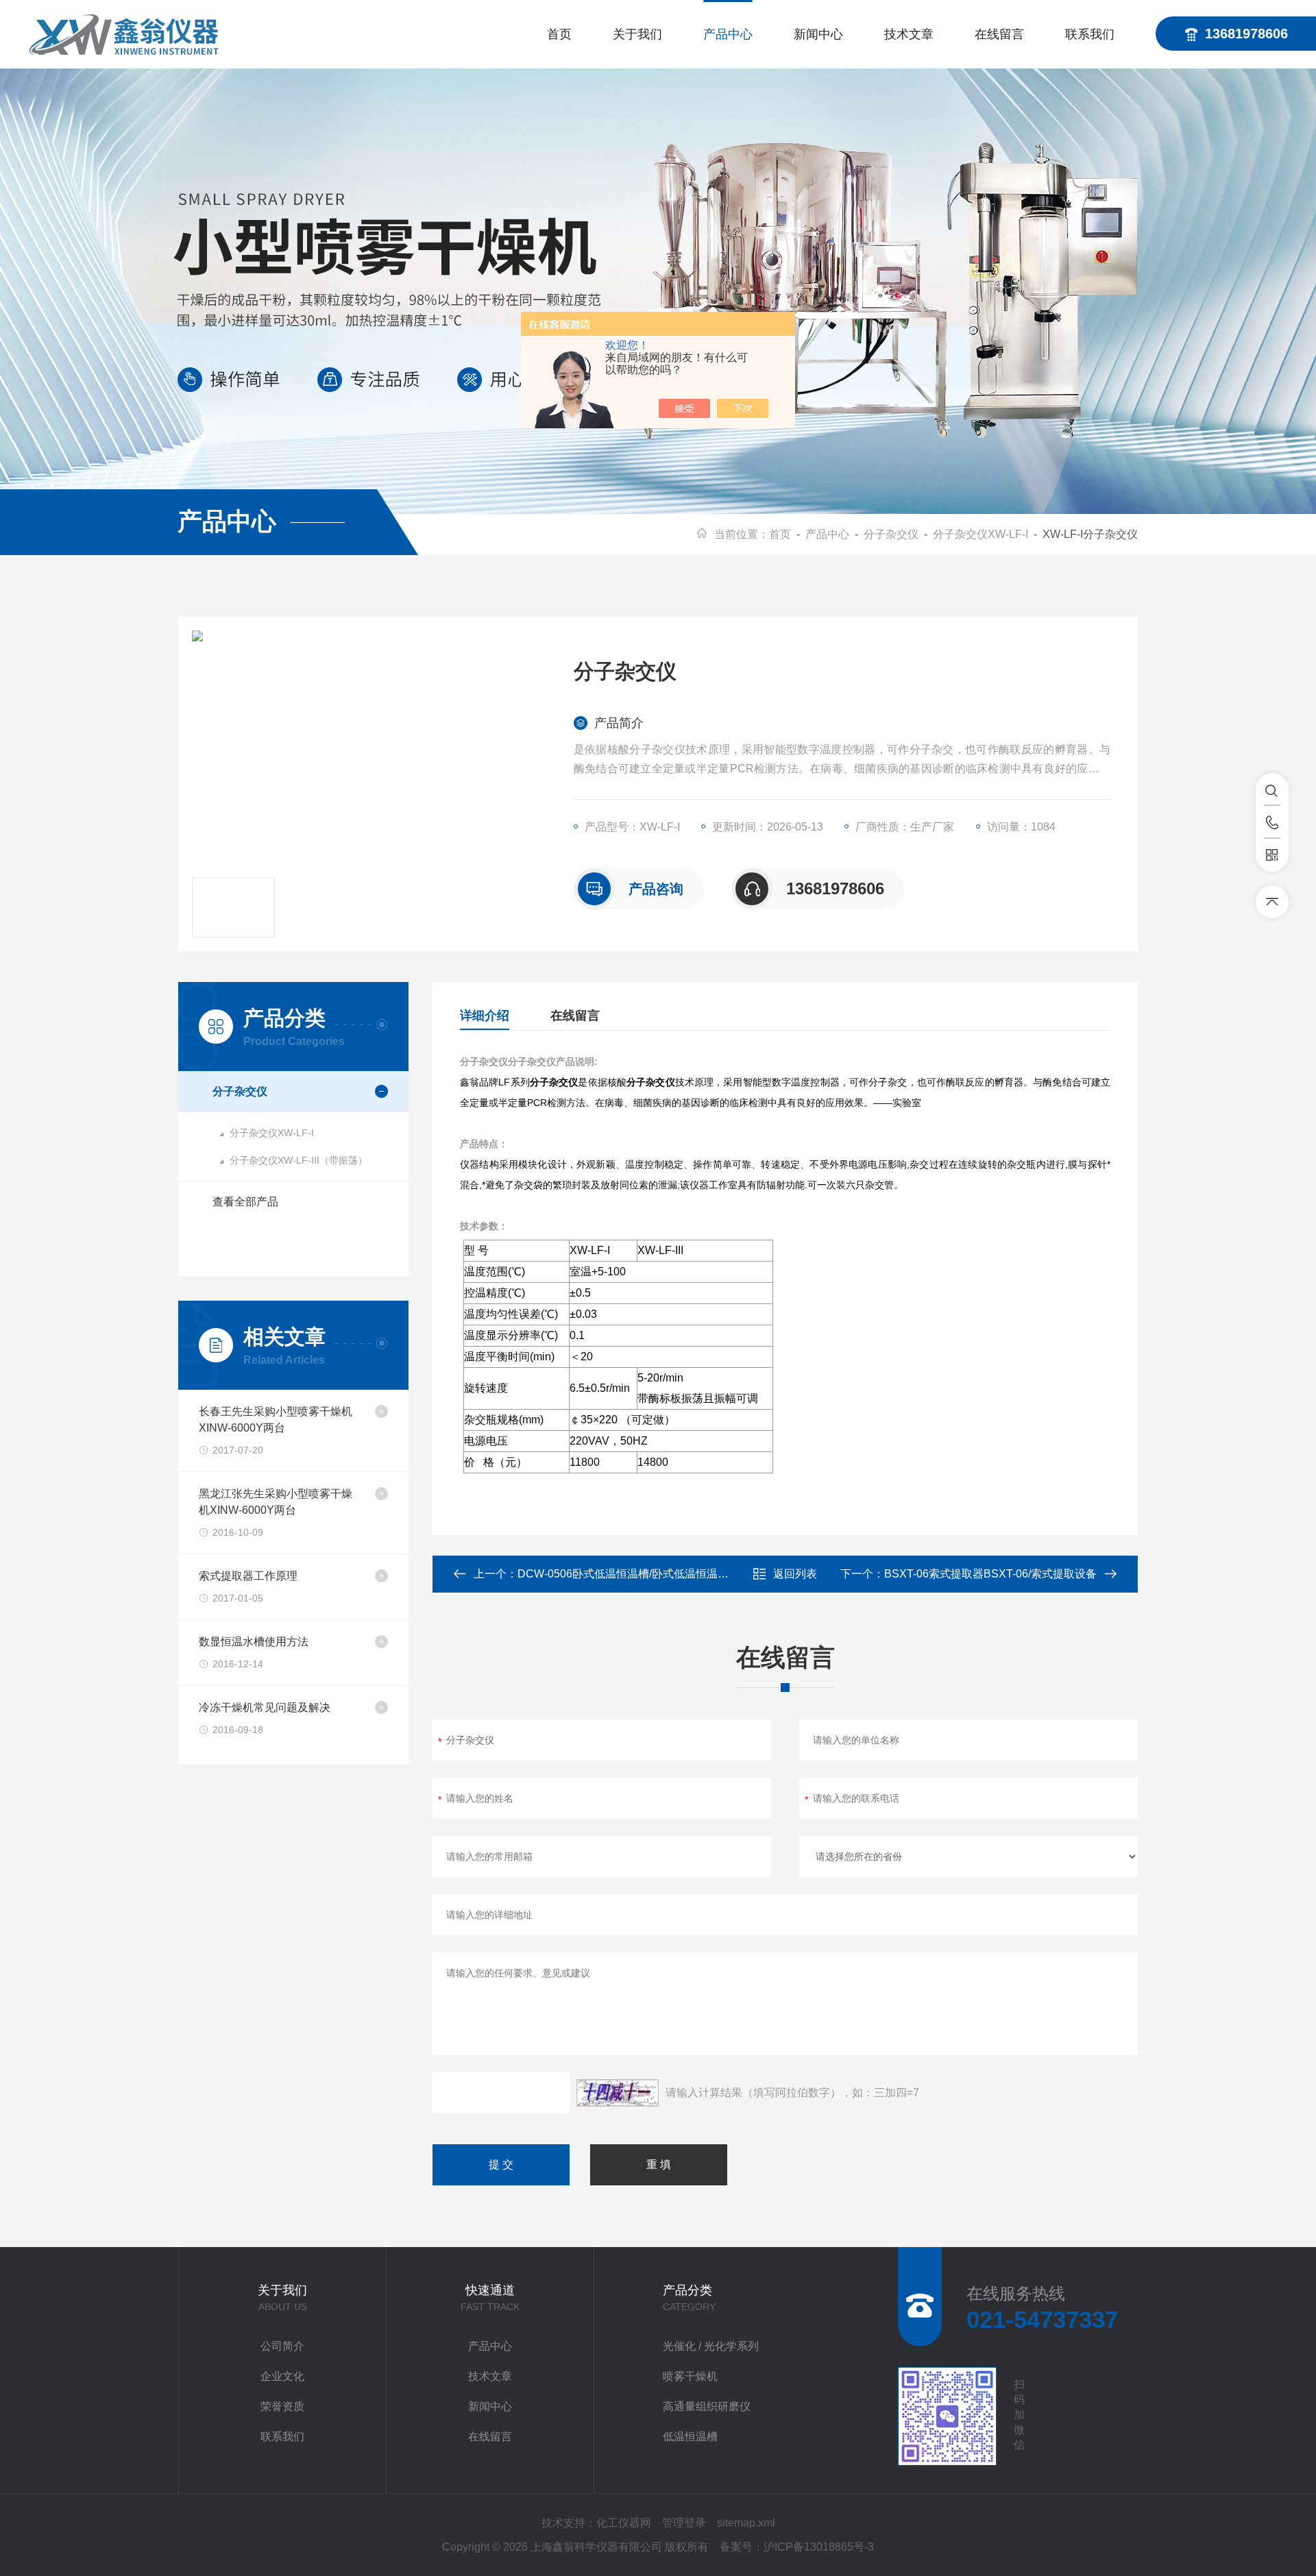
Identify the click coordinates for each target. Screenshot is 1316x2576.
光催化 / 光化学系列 (711, 2346)
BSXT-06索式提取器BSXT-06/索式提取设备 (990, 1574)
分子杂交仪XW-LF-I (980, 534)
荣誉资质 (282, 2406)
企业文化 (282, 2376)
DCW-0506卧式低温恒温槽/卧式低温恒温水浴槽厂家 (645, 1574)
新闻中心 (818, 34)
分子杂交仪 (891, 534)
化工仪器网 (624, 2523)
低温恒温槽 (690, 2437)
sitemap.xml (746, 2523)
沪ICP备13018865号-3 (819, 2547)
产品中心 (728, 34)
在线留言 (999, 34)
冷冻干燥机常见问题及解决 (265, 1707)
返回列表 (795, 1574)
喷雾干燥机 (690, 2376)
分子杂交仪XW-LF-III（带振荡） (298, 1160)
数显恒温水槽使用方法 (254, 1642)
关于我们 (637, 34)
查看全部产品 (245, 1202)
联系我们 (1090, 34)
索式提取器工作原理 (248, 1576)
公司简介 (282, 2346)
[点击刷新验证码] (618, 2093)
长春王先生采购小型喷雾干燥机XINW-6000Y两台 (276, 1420)
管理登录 (684, 2523)
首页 (559, 34)
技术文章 (909, 34)
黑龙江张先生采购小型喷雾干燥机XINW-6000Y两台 (276, 1502)
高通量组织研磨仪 (707, 2406)
